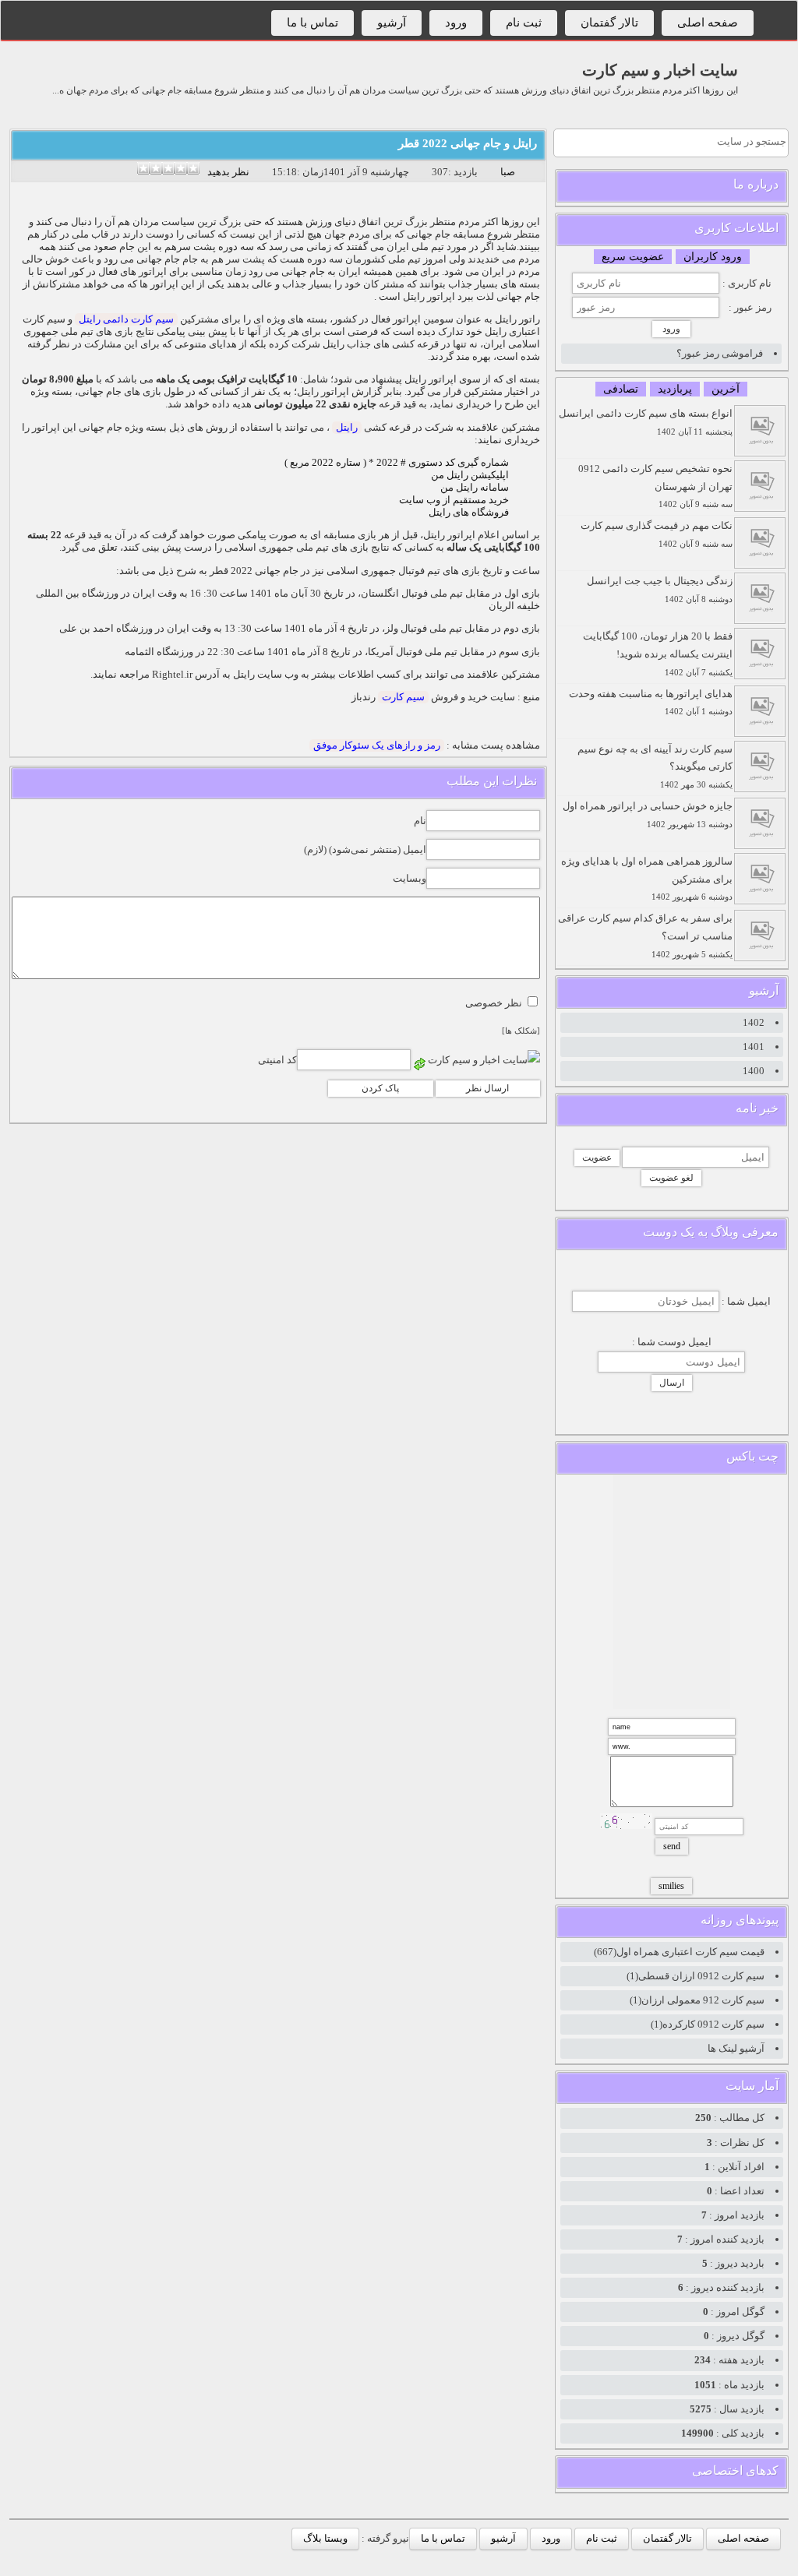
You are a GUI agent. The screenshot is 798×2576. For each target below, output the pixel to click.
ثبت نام (524, 23)
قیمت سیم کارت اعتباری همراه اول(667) (679, 1952)
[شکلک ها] (521, 1031)
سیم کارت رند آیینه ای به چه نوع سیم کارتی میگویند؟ (655, 766)
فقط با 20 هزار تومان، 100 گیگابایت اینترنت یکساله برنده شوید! (658, 654)
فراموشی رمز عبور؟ (720, 353)
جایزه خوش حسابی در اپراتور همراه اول (648, 814)
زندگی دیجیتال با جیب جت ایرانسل (660, 589)
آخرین (726, 389)
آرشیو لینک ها (736, 2048)
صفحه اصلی (708, 23)
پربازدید (675, 389)
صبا (508, 172)
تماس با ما (312, 23)
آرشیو (392, 23)
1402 (754, 1022)
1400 (754, 1071)
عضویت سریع (633, 257)
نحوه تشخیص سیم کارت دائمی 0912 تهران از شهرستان (655, 486)
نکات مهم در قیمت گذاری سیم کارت (657, 534)
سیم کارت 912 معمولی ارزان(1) (697, 2000)
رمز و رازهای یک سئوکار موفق (377, 745)
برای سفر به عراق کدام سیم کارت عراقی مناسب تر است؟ (645, 936)
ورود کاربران (713, 257)
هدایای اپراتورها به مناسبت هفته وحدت (651, 702)
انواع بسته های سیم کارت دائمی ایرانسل (646, 422)
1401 (754, 1047)
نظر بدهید (228, 172)
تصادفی (621, 389)
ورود (456, 23)
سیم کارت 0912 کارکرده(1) (708, 2024)
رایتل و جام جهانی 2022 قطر (468, 143)
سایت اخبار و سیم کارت (660, 70)
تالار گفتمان (609, 23)
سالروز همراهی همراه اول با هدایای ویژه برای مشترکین (647, 879)
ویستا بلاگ (325, 2538)
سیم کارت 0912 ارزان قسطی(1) (696, 1976)
